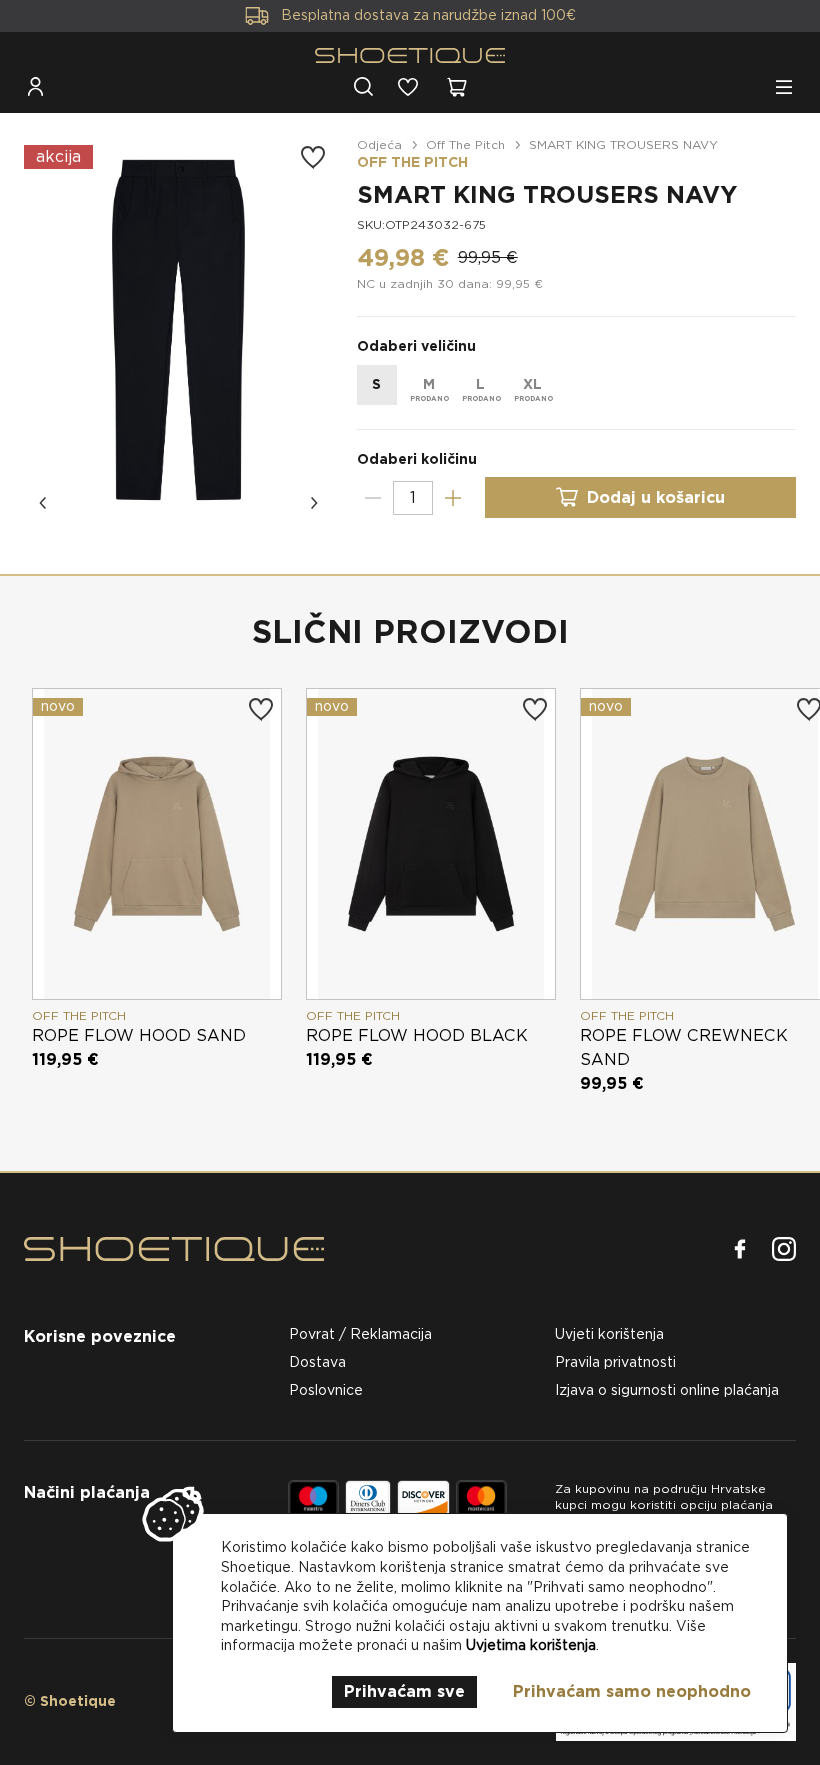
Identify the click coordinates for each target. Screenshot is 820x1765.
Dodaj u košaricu (656, 497)
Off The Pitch (465, 144)
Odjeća (379, 144)
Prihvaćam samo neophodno (632, 1691)
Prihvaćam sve (404, 1691)
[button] (44, 503)
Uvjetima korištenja (531, 1645)
